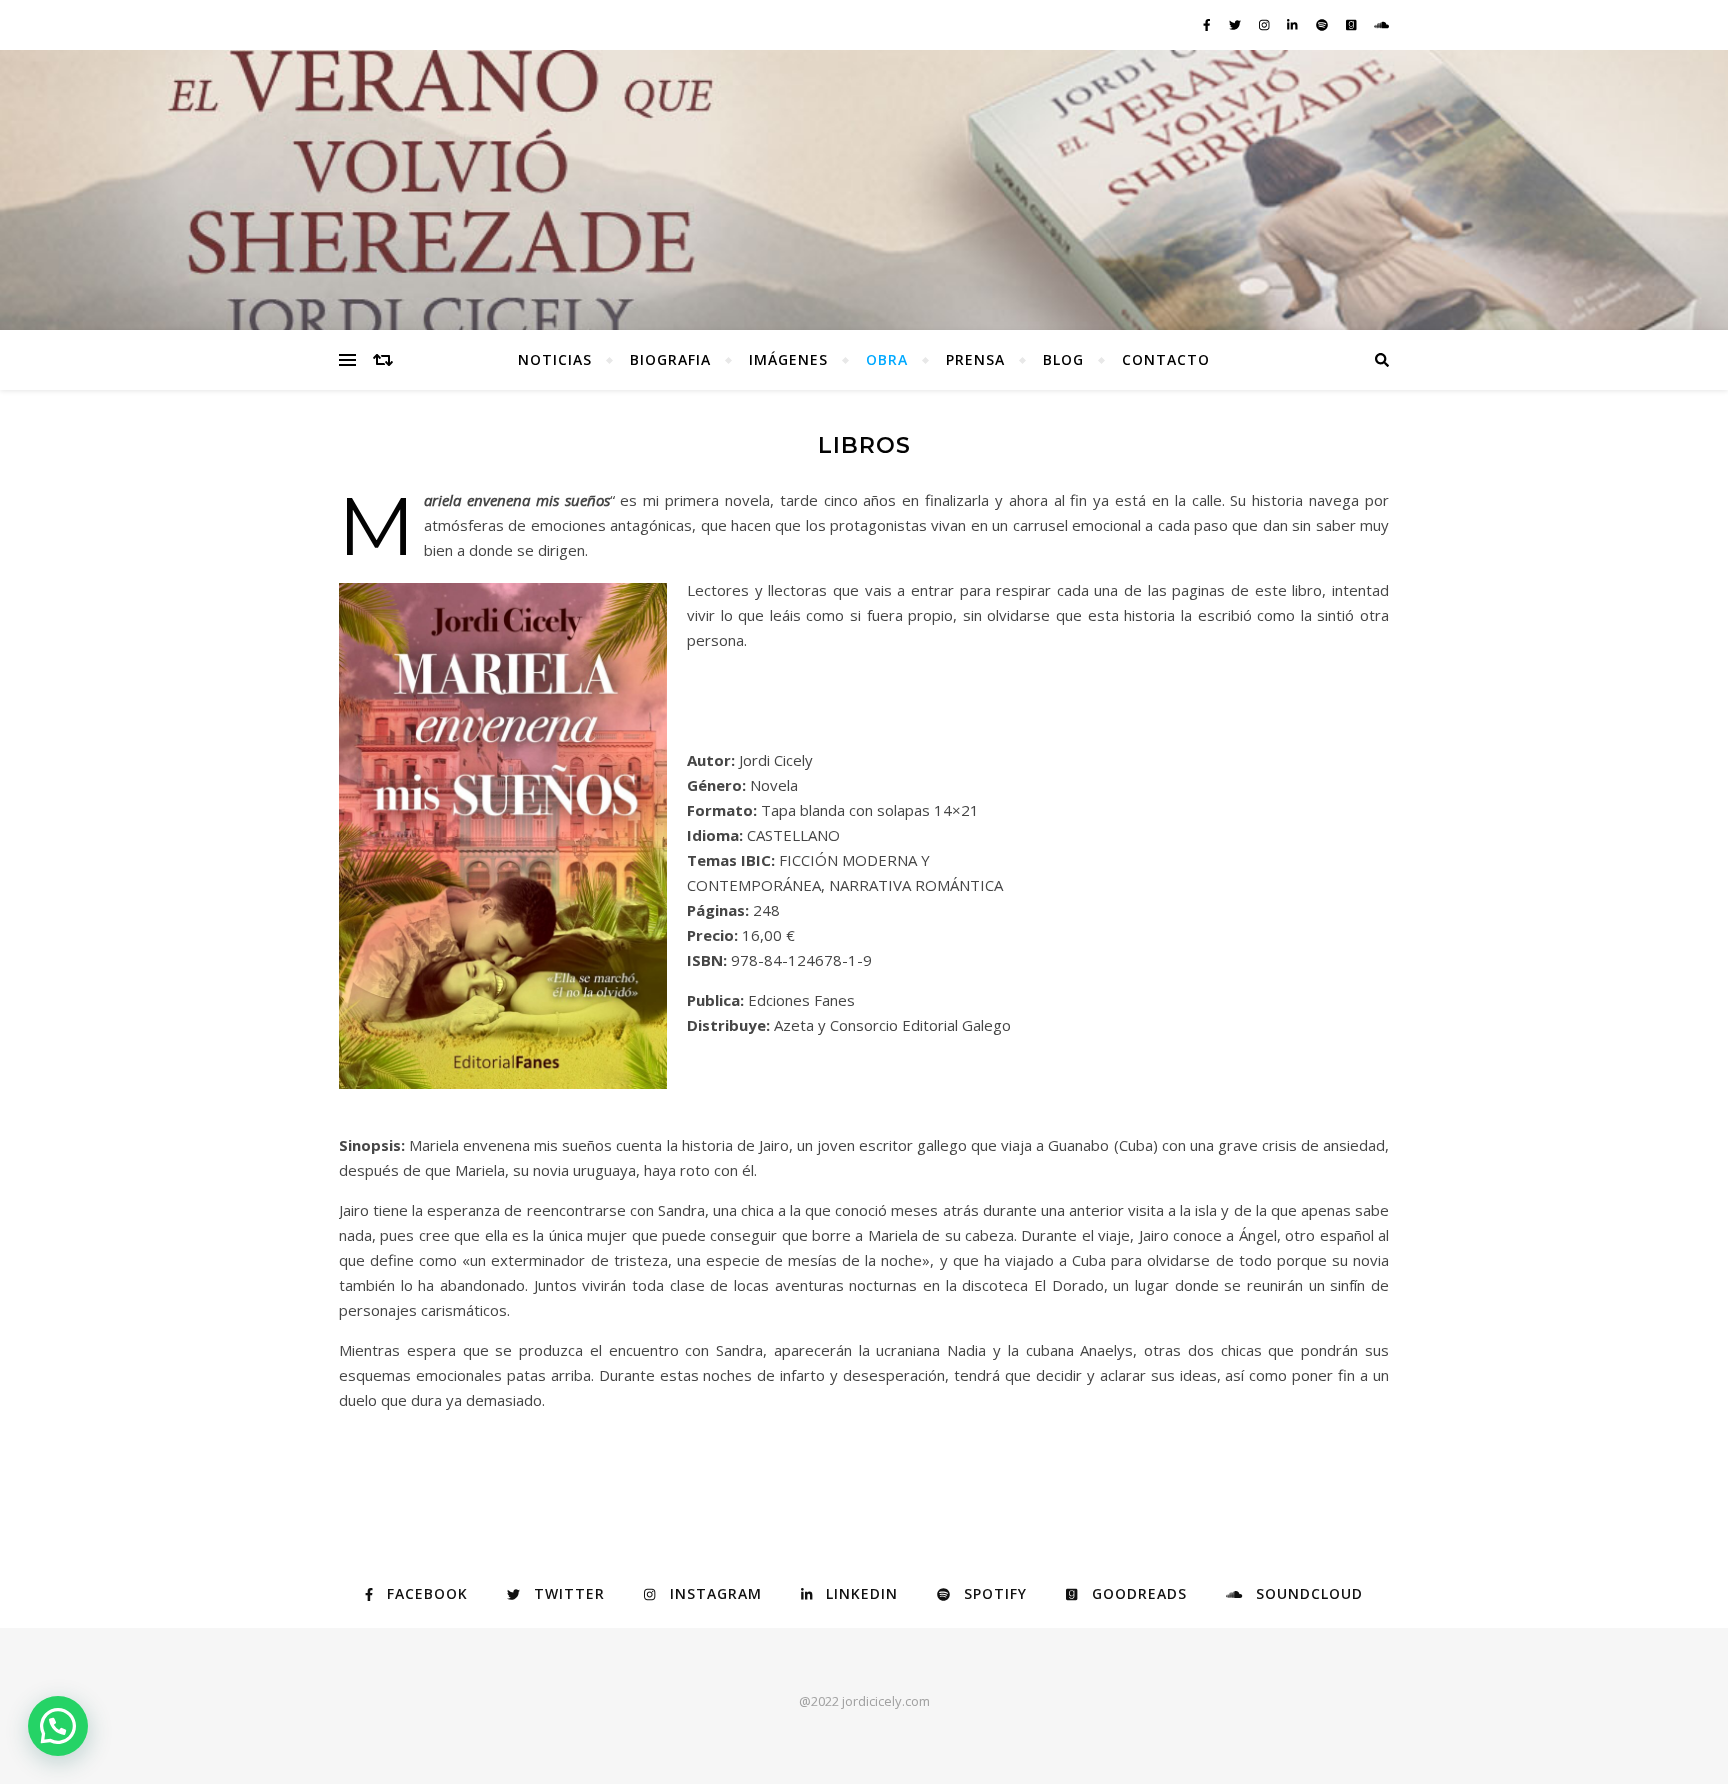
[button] (58, 1726)
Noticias (555, 359)
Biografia (670, 359)
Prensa (975, 359)
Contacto (1166, 359)
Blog (1063, 359)
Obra (887, 359)
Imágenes (788, 359)
